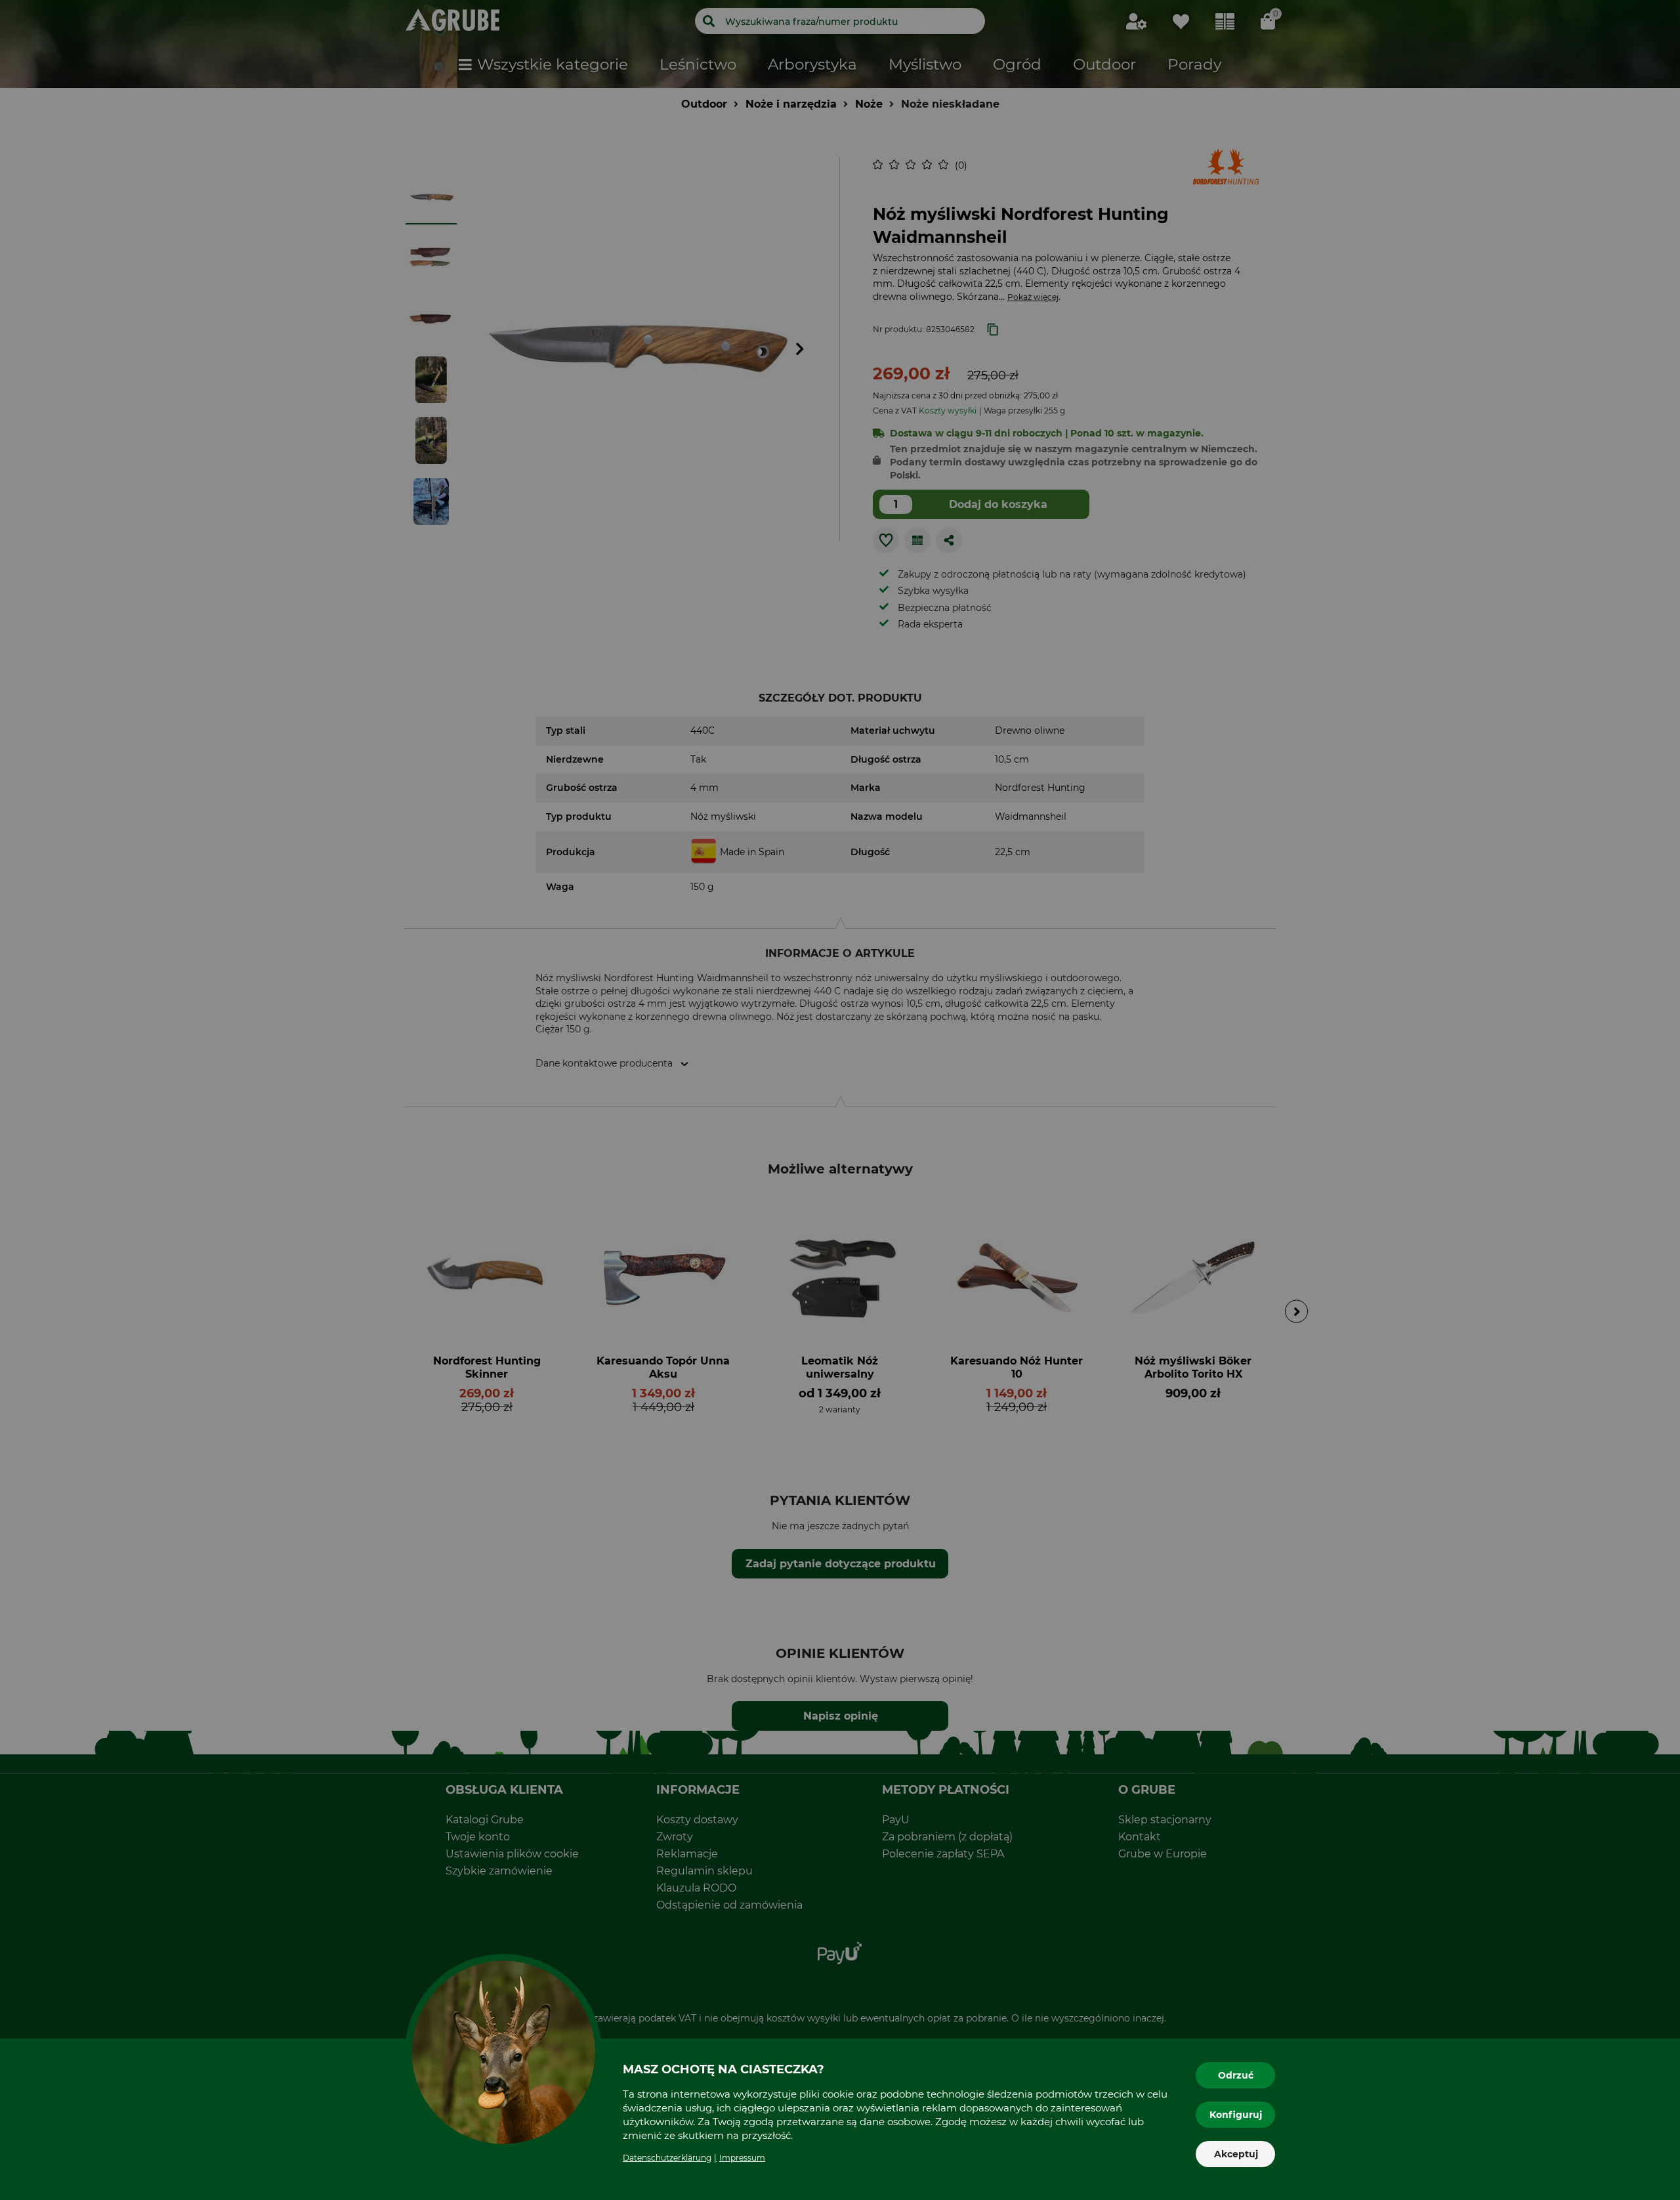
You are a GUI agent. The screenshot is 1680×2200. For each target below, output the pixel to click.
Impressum (742, 2158)
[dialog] (840, 1100)
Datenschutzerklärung (667, 2158)
